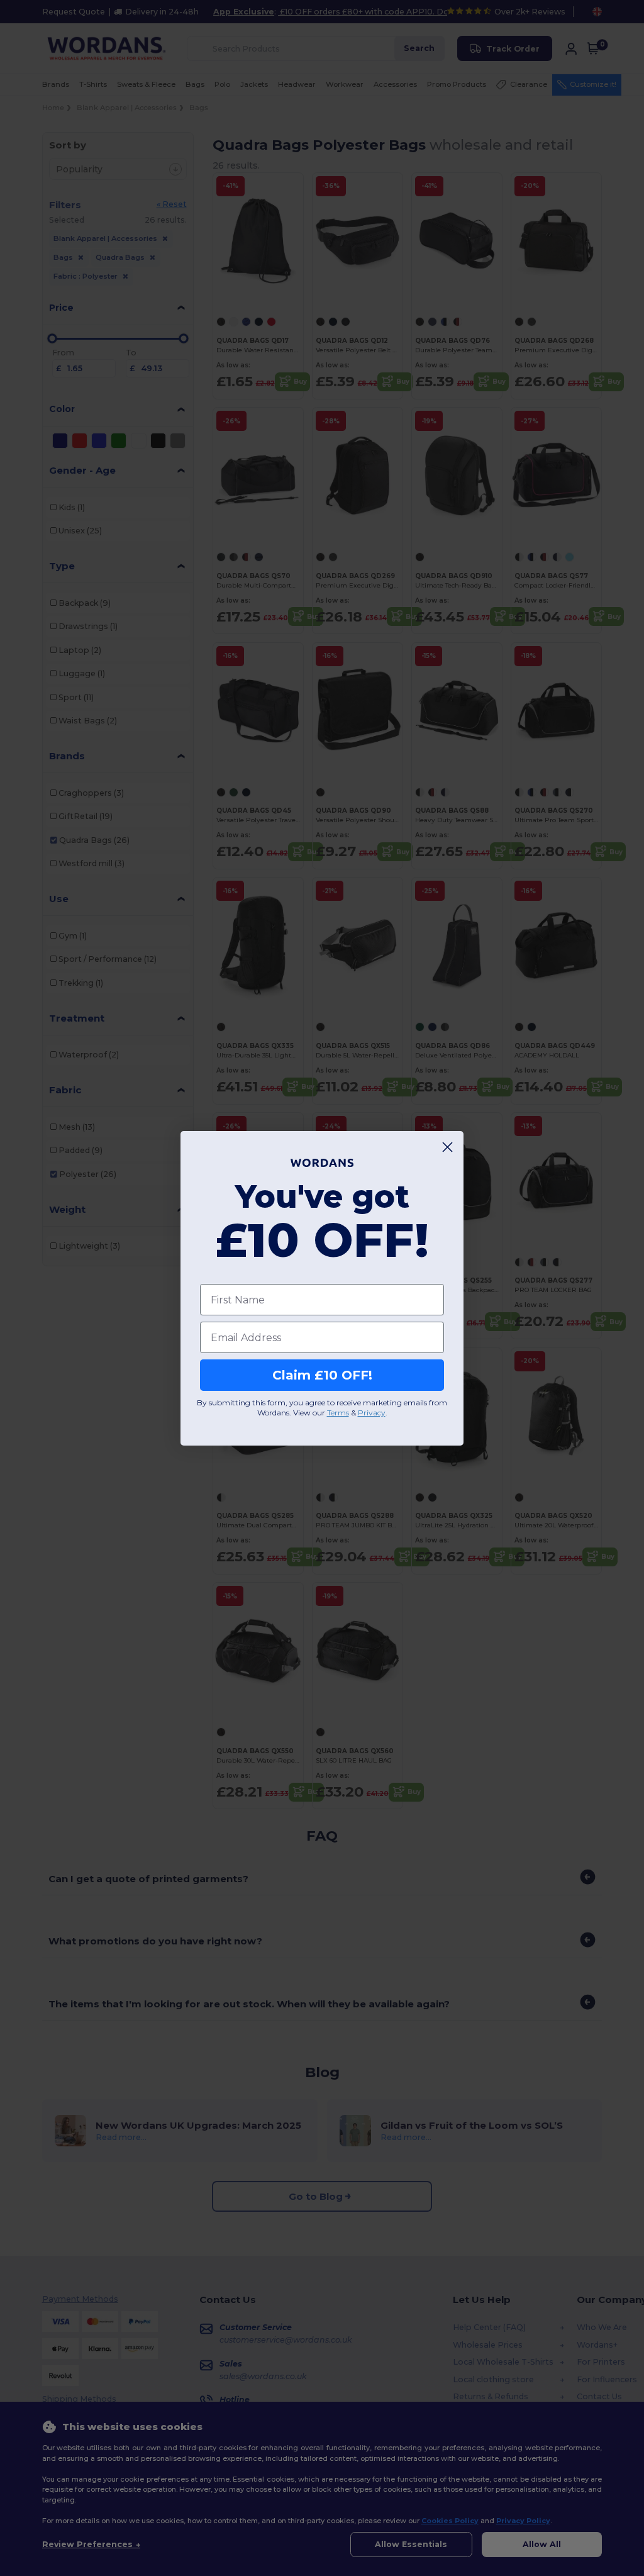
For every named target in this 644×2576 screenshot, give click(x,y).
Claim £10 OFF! (322, 1375)
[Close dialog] (447, 1147)
